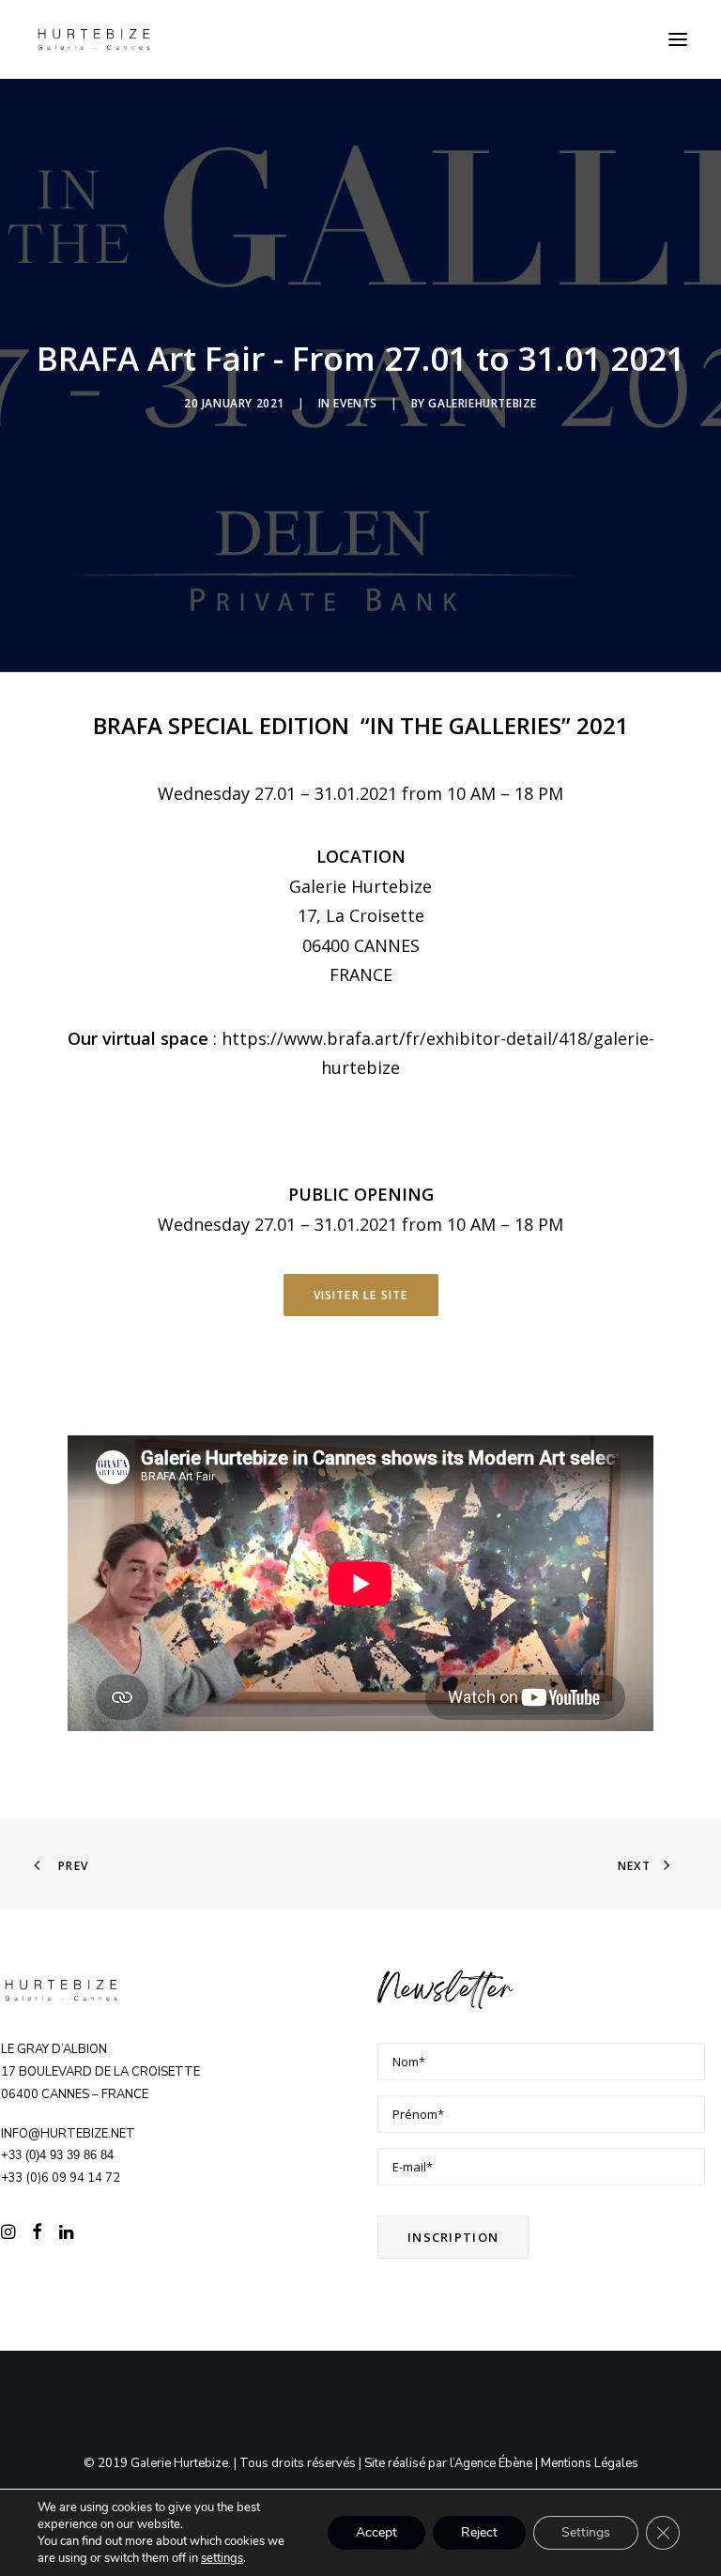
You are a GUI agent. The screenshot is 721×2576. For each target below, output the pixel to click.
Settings (586, 2532)
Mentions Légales (590, 2463)
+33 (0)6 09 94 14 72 (61, 2178)
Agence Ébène (493, 2463)
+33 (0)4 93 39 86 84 (57, 2155)
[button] (678, 39)
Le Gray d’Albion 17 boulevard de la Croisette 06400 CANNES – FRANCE (100, 2072)
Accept (376, 2532)
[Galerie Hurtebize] (94, 39)
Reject (479, 2532)
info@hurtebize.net (68, 2134)
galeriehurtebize (483, 403)
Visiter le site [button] (361, 1295)
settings (222, 2558)
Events (355, 403)
